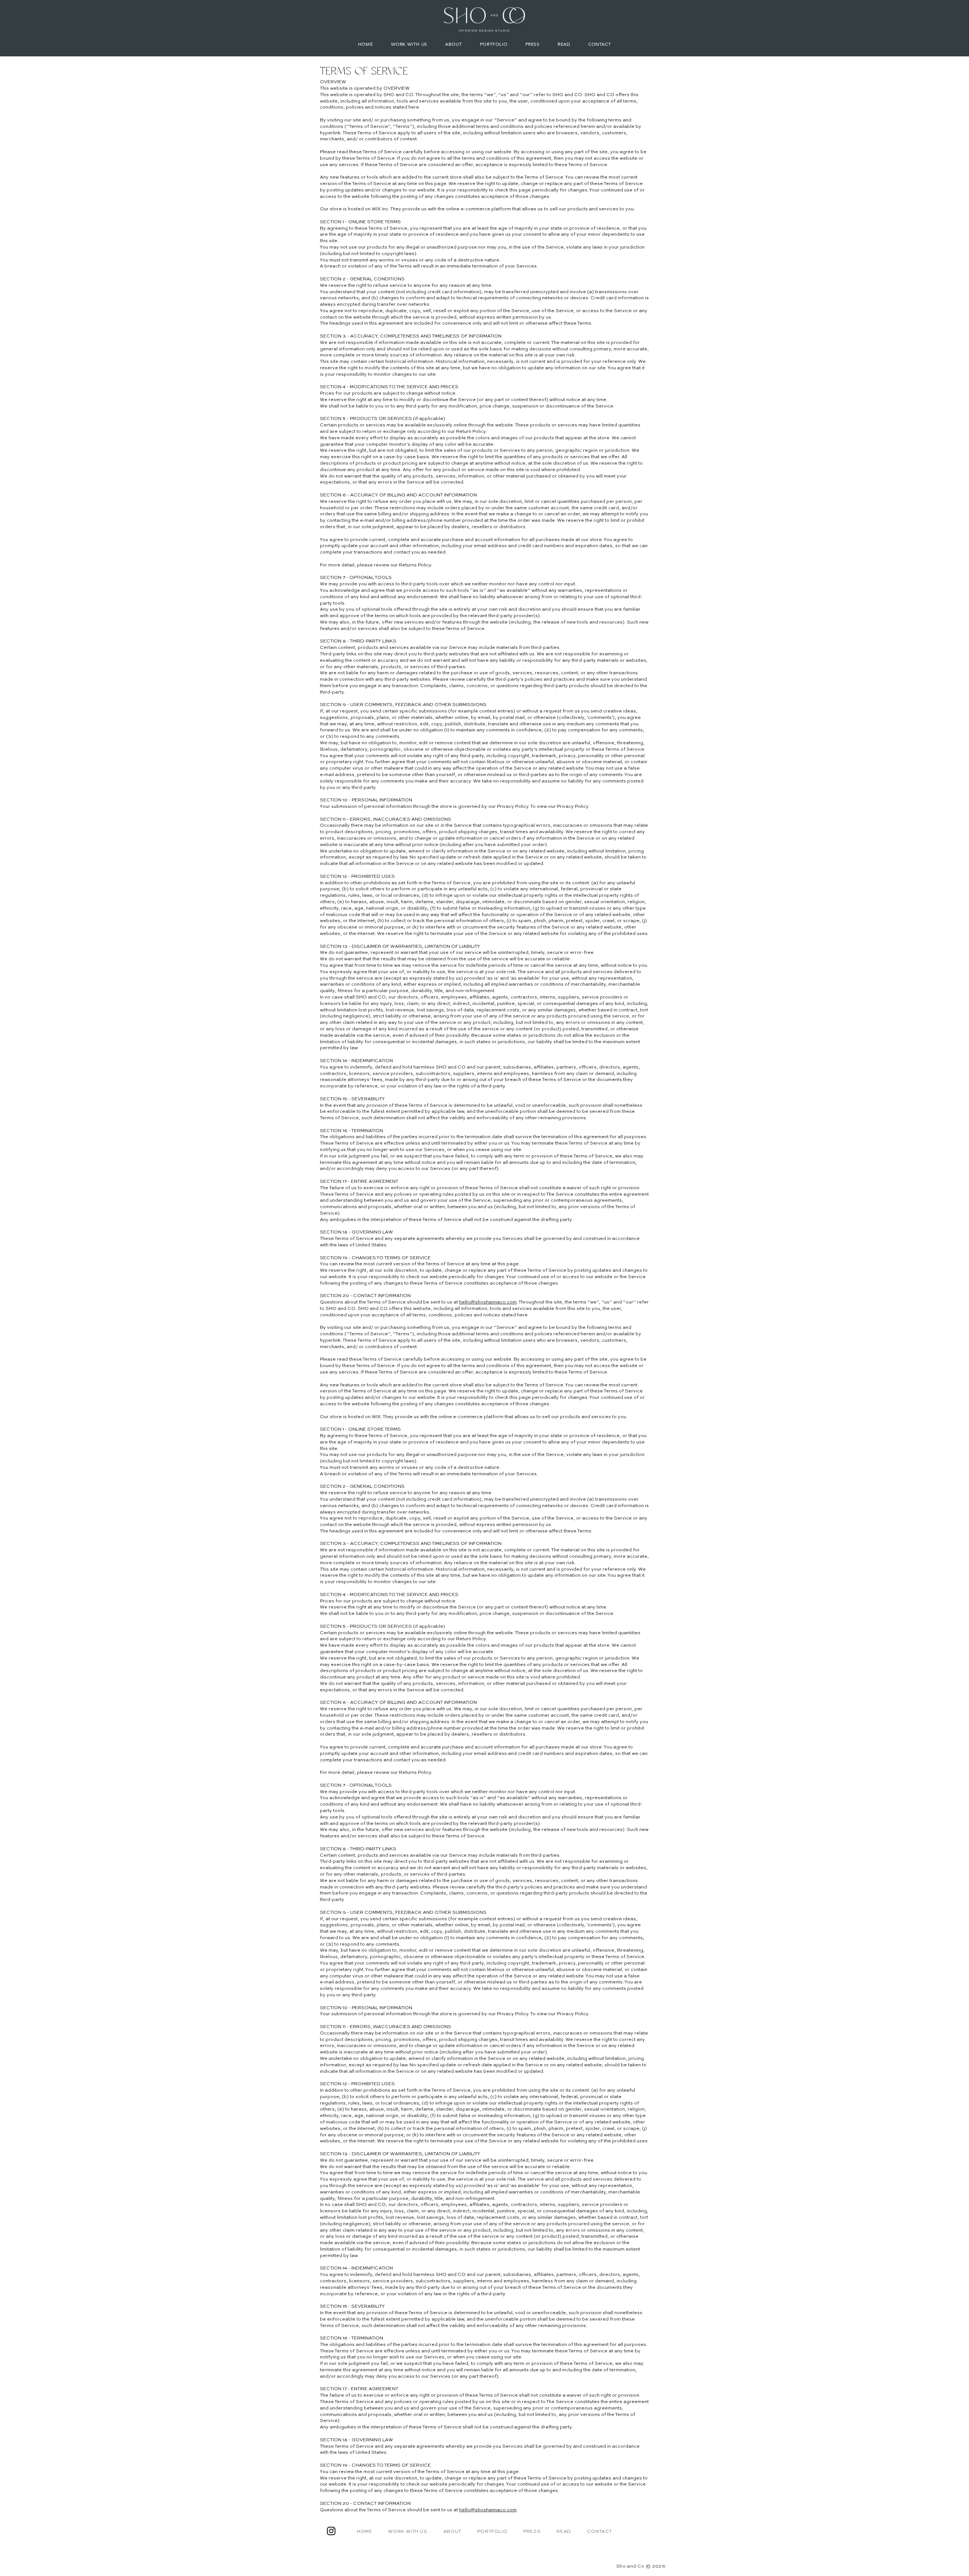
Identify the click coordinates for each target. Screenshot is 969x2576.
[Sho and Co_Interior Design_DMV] (331, 2531)
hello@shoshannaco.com (488, 1302)
